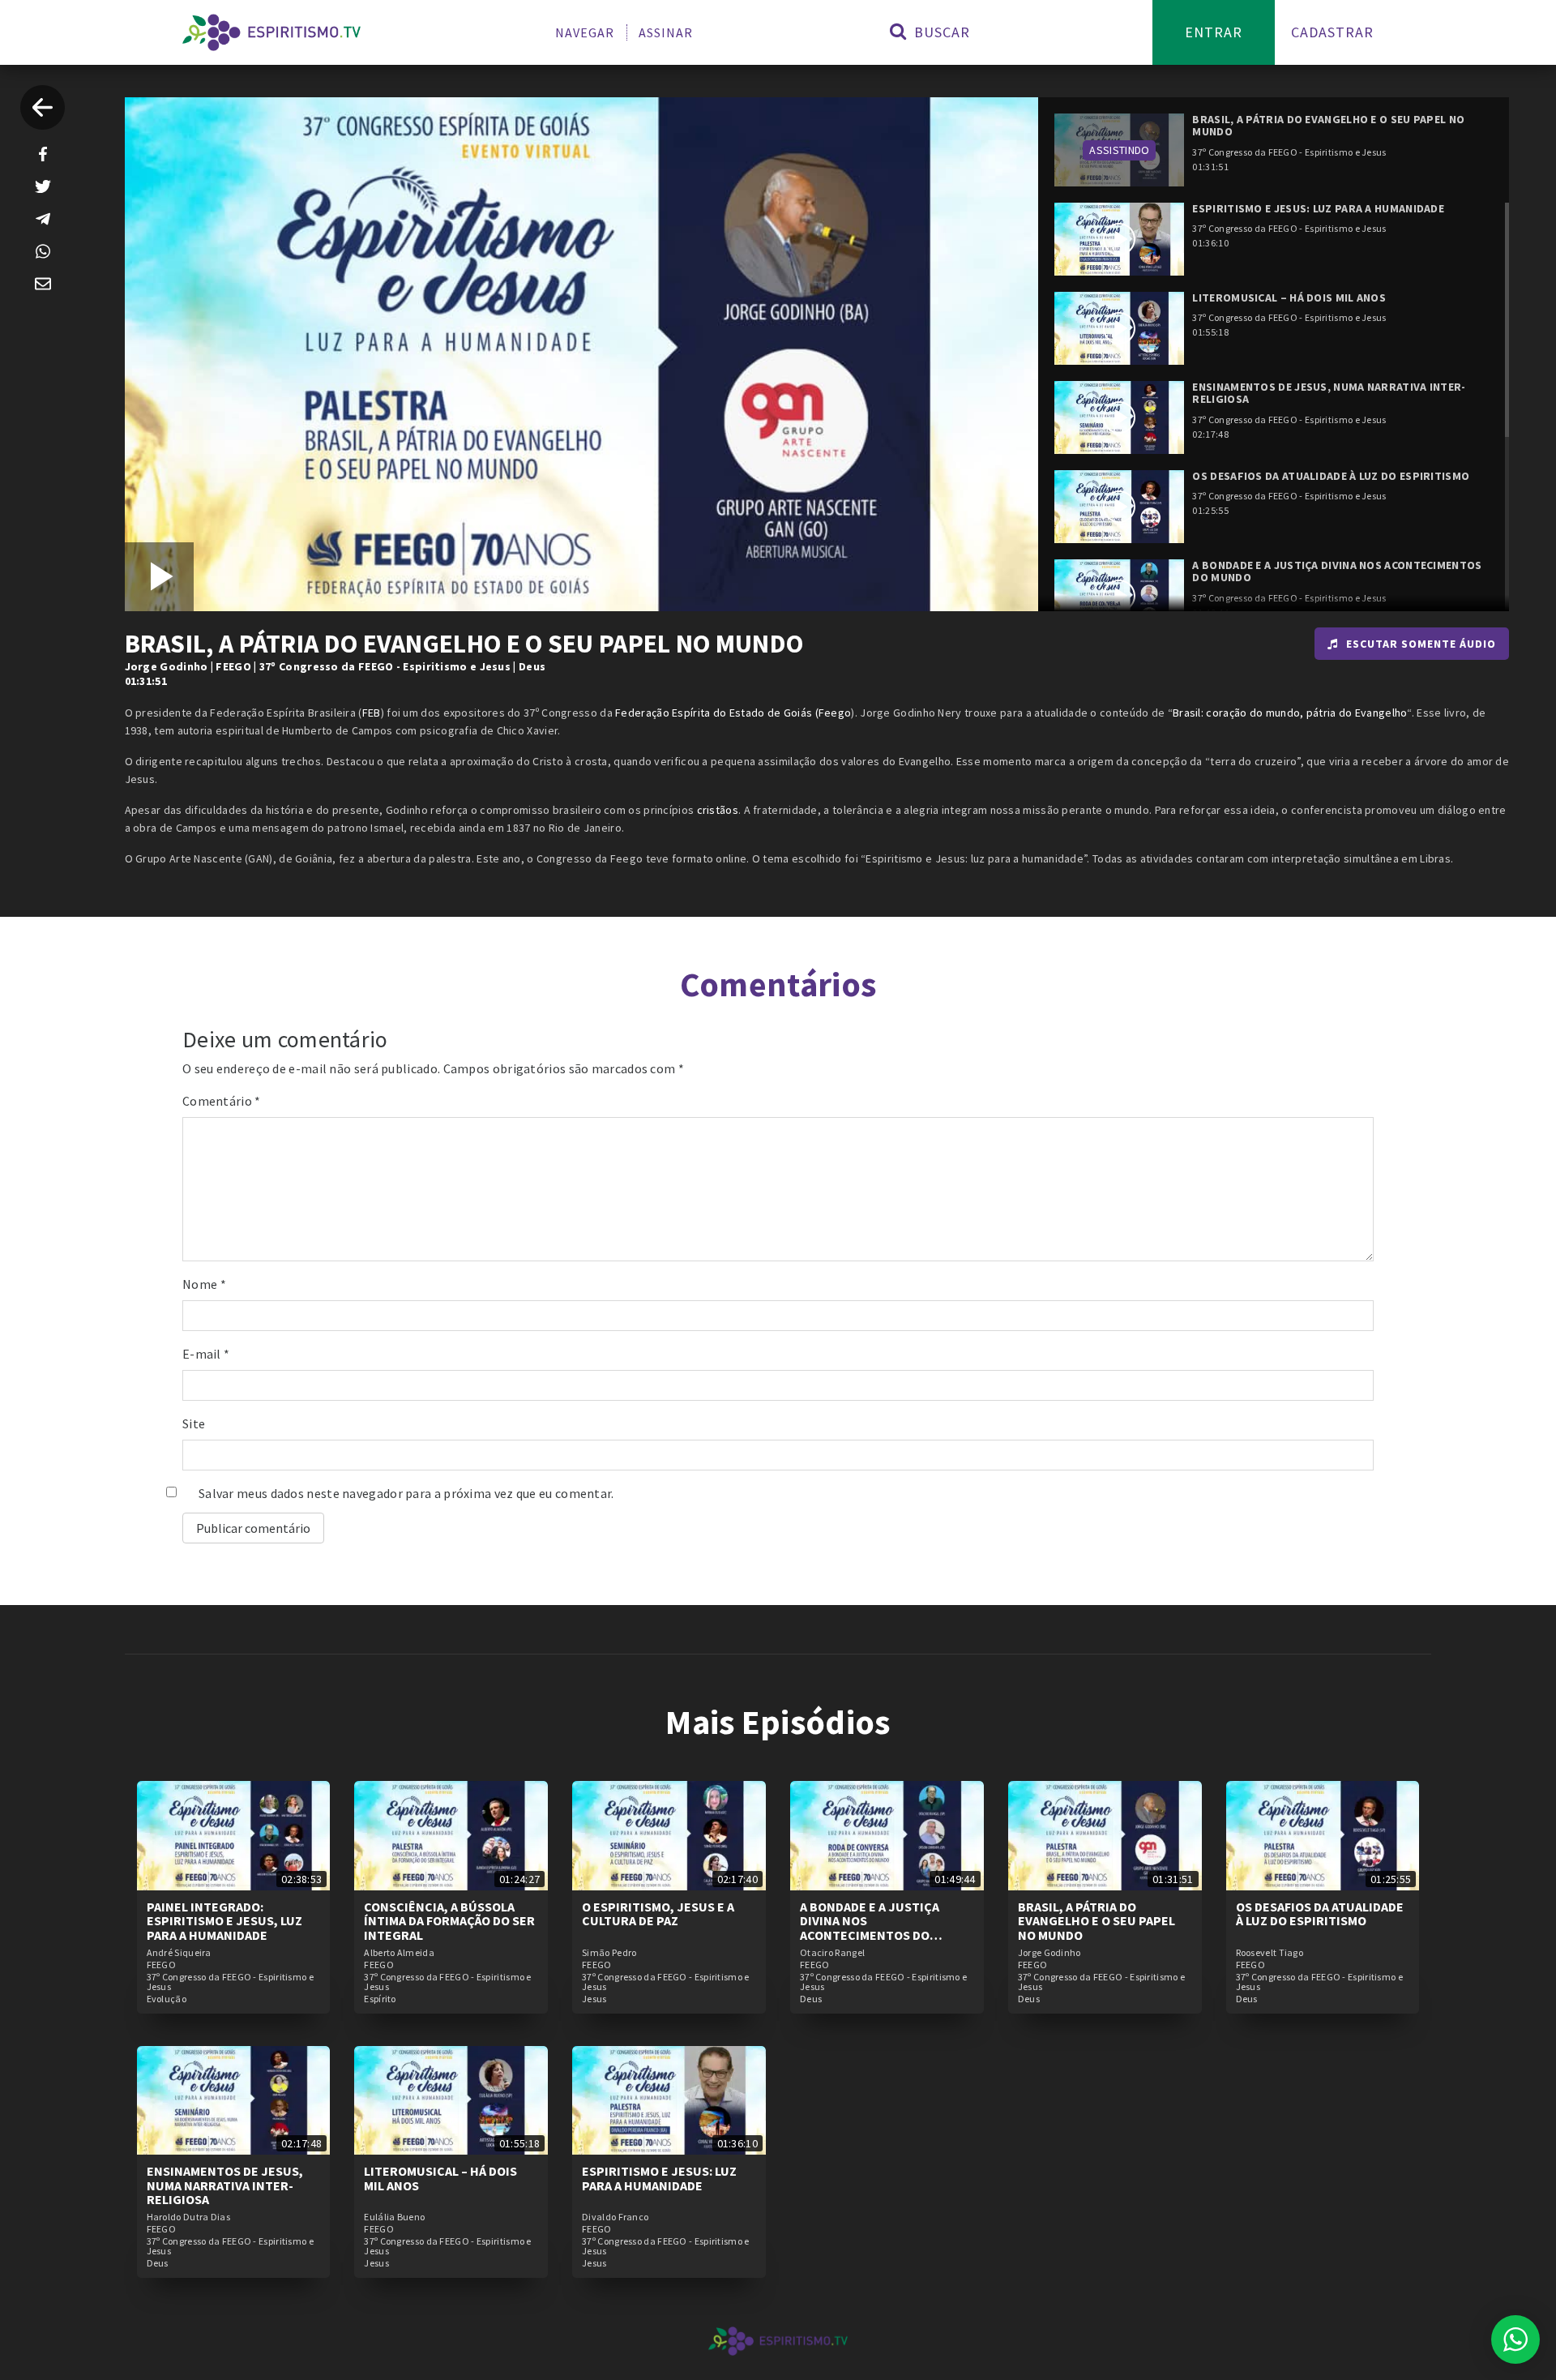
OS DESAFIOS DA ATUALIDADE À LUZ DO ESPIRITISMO (1320, 1914)
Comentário (222, 1101)
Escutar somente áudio (1421, 644)
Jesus (594, 1999)
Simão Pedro (609, 1953)
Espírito (380, 1999)
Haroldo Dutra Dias (188, 2217)
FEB (372, 713)
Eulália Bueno (394, 2217)
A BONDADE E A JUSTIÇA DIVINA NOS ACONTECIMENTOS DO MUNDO (870, 1928)
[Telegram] (43, 219)
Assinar (666, 32)
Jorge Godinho (167, 666)
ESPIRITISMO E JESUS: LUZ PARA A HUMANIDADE (659, 2178)
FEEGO (233, 666)
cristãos (718, 810)
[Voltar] (43, 107)
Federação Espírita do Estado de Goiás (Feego (733, 713)
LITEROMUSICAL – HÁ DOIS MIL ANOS (440, 2178)
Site (194, 1423)
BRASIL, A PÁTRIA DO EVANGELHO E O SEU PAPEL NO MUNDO (1096, 1921)
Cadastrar (1332, 32)
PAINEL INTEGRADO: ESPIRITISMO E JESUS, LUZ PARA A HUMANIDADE (224, 1921)
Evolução (167, 1999)
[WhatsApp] (43, 251)
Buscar (940, 32)
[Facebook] (43, 154)
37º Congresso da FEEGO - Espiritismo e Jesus (385, 666)
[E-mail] (43, 284)
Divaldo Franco (615, 2217)
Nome (204, 1284)
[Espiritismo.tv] (271, 32)
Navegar (585, 32)
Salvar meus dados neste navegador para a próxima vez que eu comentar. (406, 1493)
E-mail (206, 1354)
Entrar (1214, 32)
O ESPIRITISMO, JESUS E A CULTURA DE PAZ (658, 1914)
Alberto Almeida (399, 1953)
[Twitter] (43, 186)
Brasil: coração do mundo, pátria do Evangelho (1290, 713)
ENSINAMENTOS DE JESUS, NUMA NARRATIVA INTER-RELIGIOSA (225, 2185)
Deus (532, 666)
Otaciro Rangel (832, 1953)
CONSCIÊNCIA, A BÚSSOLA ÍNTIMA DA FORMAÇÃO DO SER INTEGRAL (449, 1921)
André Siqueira (179, 1953)
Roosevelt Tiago (1270, 1953)
